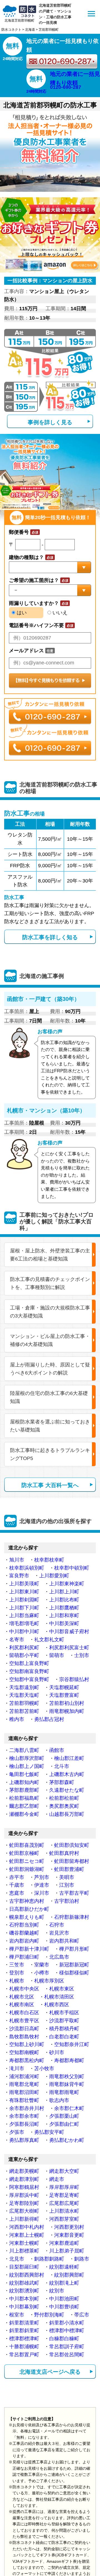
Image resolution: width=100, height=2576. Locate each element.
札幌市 (17, 1981)
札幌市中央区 (24, 1989)
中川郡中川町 (24, 1632)
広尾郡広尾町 (64, 2203)
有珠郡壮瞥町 (24, 2100)
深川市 (42, 1893)
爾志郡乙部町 (24, 1806)
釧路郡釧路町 (49, 2259)
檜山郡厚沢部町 (27, 1758)
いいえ (59, 613)
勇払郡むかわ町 (67, 2140)
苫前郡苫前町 (24, 1711)
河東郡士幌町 (24, 2243)
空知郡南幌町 (24, 2052)
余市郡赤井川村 (27, 2108)
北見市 (17, 2259)
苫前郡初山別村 (67, 1703)
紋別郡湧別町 (24, 2291)
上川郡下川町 (24, 1608)
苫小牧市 (44, 2068)
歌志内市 (59, 2100)
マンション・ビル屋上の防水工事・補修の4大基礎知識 (50, 1340)
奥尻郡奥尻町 (64, 1806)
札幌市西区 (57, 2005)
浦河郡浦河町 (24, 2077)
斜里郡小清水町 (67, 2323)
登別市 (17, 1973)
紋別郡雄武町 (24, 2283)
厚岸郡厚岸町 (64, 2187)
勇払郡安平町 (49, 2132)
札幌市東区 (62, 1989)
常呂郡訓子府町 (67, 2347)
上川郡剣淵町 (24, 1600)
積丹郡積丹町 (64, 2029)
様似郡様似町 (74, 1973)
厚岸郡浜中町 (24, 2195)
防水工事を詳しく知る (50, 937)
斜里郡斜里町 (24, 2331)
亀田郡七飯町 (24, 1774)
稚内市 (17, 1719)
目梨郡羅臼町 (24, 2267)
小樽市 (42, 1973)
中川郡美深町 (64, 1624)
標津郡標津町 (24, 2339)
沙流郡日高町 (24, 2029)
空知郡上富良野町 (29, 1663)
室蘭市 (42, 1965)
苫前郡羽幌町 (24, 1703)
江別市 (67, 1885)
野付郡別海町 (49, 2315)
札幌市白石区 (24, 2013)
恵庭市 (17, 1893)
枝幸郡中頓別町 (72, 1568)
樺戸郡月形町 (74, 1949)
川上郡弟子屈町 (67, 2251)
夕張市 (17, 2132)
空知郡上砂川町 (27, 2044)
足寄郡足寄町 (64, 2195)
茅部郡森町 (62, 1782)
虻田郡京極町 (24, 1853)
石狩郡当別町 (24, 1925)
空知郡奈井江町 (72, 2044)
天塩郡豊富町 (64, 1695)
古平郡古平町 (74, 1893)
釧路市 (82, 2259)
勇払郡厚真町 (24, 2140)
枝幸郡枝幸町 (49, 1560)
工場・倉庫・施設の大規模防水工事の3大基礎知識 (50, 1312)
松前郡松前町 (64, 1798)
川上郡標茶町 (24, 2251)
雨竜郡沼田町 (24, 2092)
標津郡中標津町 (67, 2331)
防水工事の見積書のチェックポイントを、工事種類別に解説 (50, 1283)
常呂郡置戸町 (24, 2355)
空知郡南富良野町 (29, 1671)
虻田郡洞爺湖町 (27, 1869)
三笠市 (17, 1965)
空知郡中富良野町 (29, 1679)
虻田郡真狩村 (64, 1853)
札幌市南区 (22, 2005)
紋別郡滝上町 (64, 2283)
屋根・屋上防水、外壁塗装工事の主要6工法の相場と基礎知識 (50, 1255)
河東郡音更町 (69, 2235)
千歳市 (17, 1885)
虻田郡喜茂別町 (27, 1845)
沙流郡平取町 (64, 2021)
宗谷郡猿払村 (74, 1679)
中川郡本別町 (24, 2299)
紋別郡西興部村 (27, 2275)
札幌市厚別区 (49, 1981)
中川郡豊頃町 (64, 2307)
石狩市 (57, 1925)
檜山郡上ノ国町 (27, 1766)
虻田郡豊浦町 (69, 1869)
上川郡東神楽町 (67, 1584)
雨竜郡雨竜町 (64, 2092)
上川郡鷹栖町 (64, 1608)
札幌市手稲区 (64, 2013)
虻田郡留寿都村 (72, 1861)
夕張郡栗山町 (64, 2116)
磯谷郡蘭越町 (24, 1933)
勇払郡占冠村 (49, 1719)
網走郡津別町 (24, 2179)
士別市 (82, 1655)
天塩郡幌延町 (64, 1687)
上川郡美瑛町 (24, 1584)
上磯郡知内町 (24, 1782)
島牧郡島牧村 (24, 2037)
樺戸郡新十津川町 (29, 1949)
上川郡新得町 (24, 2219)
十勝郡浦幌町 (24, 2347)
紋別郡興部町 (69, 2275)
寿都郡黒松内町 (27, 2060)
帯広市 (82, 2315)
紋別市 (57, 2291)
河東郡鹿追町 (64, 2243)
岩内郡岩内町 (24, 1941)
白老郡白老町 (64, 2037)
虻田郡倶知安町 (72, 1845)
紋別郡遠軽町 (64, 2267)
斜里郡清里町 (24, 2323)
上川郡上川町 (64, 1592)
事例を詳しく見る (50, 422)
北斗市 (62, 1766)
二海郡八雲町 (24, 1750)
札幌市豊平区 (24, 2021)
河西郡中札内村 (27, 2227)
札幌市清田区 (59, 1997)
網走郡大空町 (64, 2171)
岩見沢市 (59, 1933)
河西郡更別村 (69, 2227)
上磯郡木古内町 (67, 1774)
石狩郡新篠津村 (72, 1917)
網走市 (57, 2179)
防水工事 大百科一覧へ (50, 1485)
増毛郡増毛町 (24, 1624)
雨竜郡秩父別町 (67, 2077)
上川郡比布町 (64, 1600)
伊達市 (42, 1885)
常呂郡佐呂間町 (67, 2355)
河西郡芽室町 (64, 2219)
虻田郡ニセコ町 (27, 1861)
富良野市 (19, 1576)
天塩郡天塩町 (24, 1695)
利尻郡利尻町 (24, 1648)
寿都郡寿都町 (69, 2060)
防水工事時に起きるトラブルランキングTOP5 (50, 1454)
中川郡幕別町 (24, 2307)
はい (21, 613)
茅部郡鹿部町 (24, 1790)
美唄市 (67, 1877)
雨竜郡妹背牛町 (67, 2084)
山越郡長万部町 (67, 1814)
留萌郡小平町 (24, 1655)
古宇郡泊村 (67, 1901)
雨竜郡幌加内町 (67, 1711)
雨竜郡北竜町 (24, 2084)
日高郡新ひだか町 (29, 1909)
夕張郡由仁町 (64, 2124)
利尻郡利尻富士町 (69, 1648)
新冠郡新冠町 (74, 1965)
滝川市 (17, 2068)
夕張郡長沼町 (24, 2124)
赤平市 (17, 1877)
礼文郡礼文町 (49, 1640)
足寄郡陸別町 (24, 2203)
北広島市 (59, 1957)
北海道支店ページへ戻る (50, 2372)
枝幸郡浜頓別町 (27, 1568)
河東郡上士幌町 (27, 2235)
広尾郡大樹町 (24, 2211)
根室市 (17, 2315)
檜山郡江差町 (69, 1758)
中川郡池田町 (64, 2299)
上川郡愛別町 (54, 1576)
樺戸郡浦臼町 (24, 1957)
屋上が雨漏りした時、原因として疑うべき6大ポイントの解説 (50, 1369)
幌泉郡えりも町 (27, 1917)
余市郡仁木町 (69, 2108)
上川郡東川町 (24, 1592)
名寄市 (17, 1640)
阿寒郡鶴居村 (24, 2187)
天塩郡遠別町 (24, 1687)
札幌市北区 (22, 1997)
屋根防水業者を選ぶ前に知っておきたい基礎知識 (50, 1426)
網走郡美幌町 (24, 2171)
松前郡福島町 (24, 1798)
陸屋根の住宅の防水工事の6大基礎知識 (49, 1397)
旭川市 (17, 1560)
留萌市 (57, 1655)
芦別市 (42, 1877)
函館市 (57, 1750)
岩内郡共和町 (64, 1941)
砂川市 (57, 2052)
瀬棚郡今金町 (24, 1814)
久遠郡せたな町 (67, 1790)
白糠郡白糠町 (64, 2339)
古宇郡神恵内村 (27, 1901)
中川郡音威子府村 (69, 1632)
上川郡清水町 (64, 2211)
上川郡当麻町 (24, 1615)
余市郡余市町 (24, 2116)
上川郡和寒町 (64, 1615)
